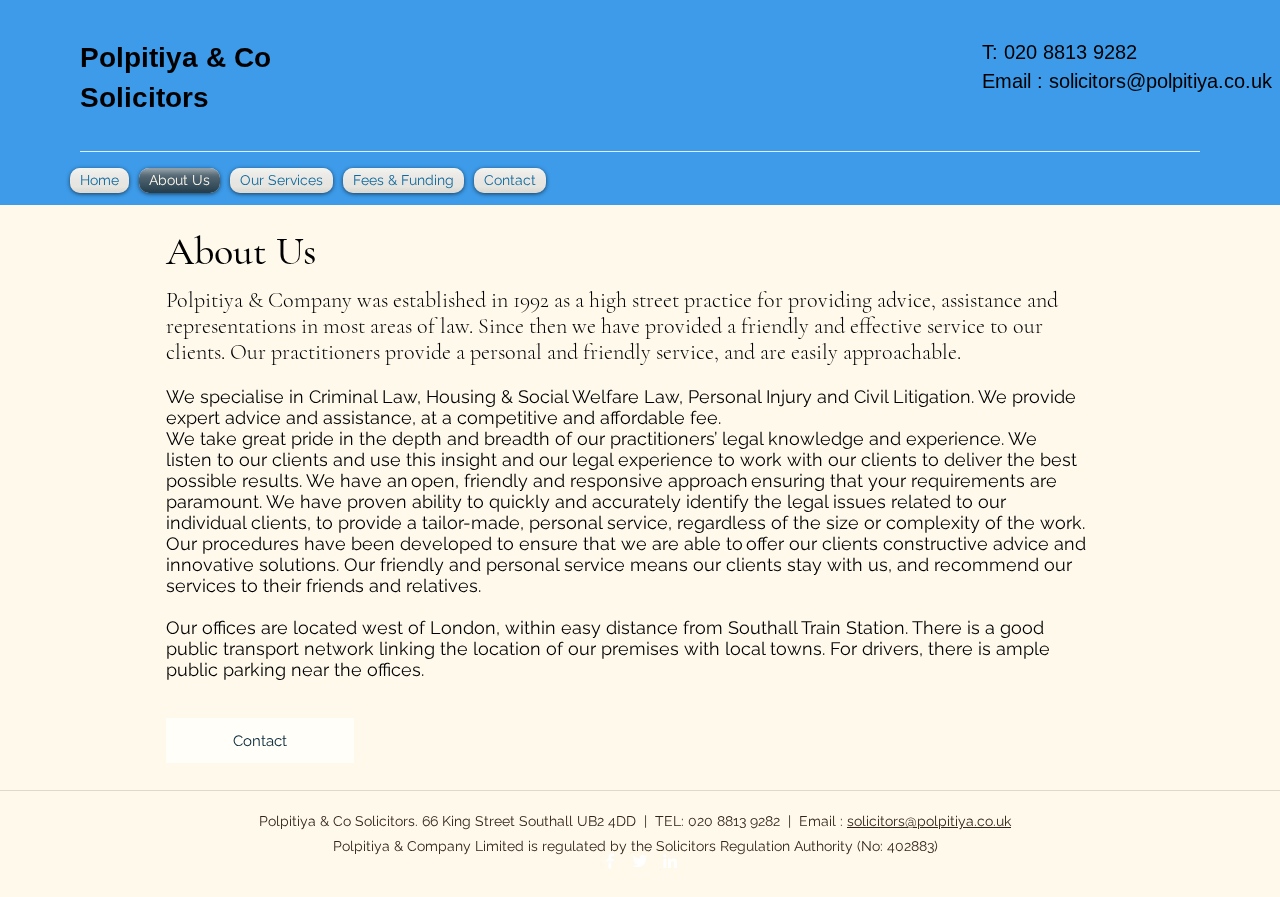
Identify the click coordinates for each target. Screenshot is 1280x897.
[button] (260, 740)
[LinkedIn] (670, 861)
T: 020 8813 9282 (1065, 52)
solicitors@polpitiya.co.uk (1160, 81)
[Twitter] (640, 861)
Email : (1015, 81)
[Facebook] (610, 861)
